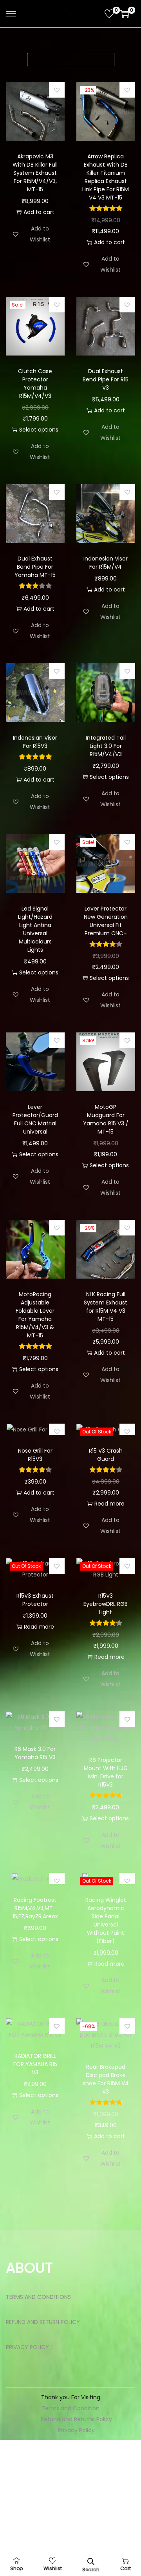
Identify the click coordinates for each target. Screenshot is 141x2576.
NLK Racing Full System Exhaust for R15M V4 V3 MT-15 (106, 1307)
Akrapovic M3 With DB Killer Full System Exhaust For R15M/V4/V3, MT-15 (35, 173)
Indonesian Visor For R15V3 (35, 742)
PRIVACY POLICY (27, 2347)
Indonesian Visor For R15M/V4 (106, 563)
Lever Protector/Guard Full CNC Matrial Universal (35, 1119)
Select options (39, 430)
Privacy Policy (76, 2430)
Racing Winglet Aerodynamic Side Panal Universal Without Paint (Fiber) (106, 1920)
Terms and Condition (70, 2408)
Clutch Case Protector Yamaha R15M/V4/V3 (35, 384)
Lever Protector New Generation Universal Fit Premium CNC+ (106, 921)
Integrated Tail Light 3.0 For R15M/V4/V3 (106, 746)
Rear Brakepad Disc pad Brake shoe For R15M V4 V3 (106, 2079)
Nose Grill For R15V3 (35, 1455)
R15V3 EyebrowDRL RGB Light (106, 1604)
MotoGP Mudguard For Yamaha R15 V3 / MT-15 (106, 1119)
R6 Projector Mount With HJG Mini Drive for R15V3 (106, 1772)
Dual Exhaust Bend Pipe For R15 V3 (106, 379)
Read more (109, 1504)
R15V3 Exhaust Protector (35, 1600)
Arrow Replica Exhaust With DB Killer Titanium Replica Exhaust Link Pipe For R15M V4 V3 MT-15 (106, 177)
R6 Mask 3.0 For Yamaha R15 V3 (35, 1753)
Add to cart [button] (39, 212)
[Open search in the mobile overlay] (91, 2561)
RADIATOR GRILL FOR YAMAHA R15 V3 (35, 2064)
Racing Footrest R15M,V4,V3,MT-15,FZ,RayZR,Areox (35, 1908)
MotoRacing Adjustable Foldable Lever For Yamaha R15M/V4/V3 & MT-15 (35, 1315)
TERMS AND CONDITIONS (38, 2297)
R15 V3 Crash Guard (106, 1455)
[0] (109, 14)
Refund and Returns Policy (76, 2419)
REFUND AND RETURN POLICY (43, 2322)
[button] (57, 90)
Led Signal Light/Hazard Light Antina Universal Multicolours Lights (35, 929)
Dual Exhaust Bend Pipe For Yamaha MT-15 (35, 567)
